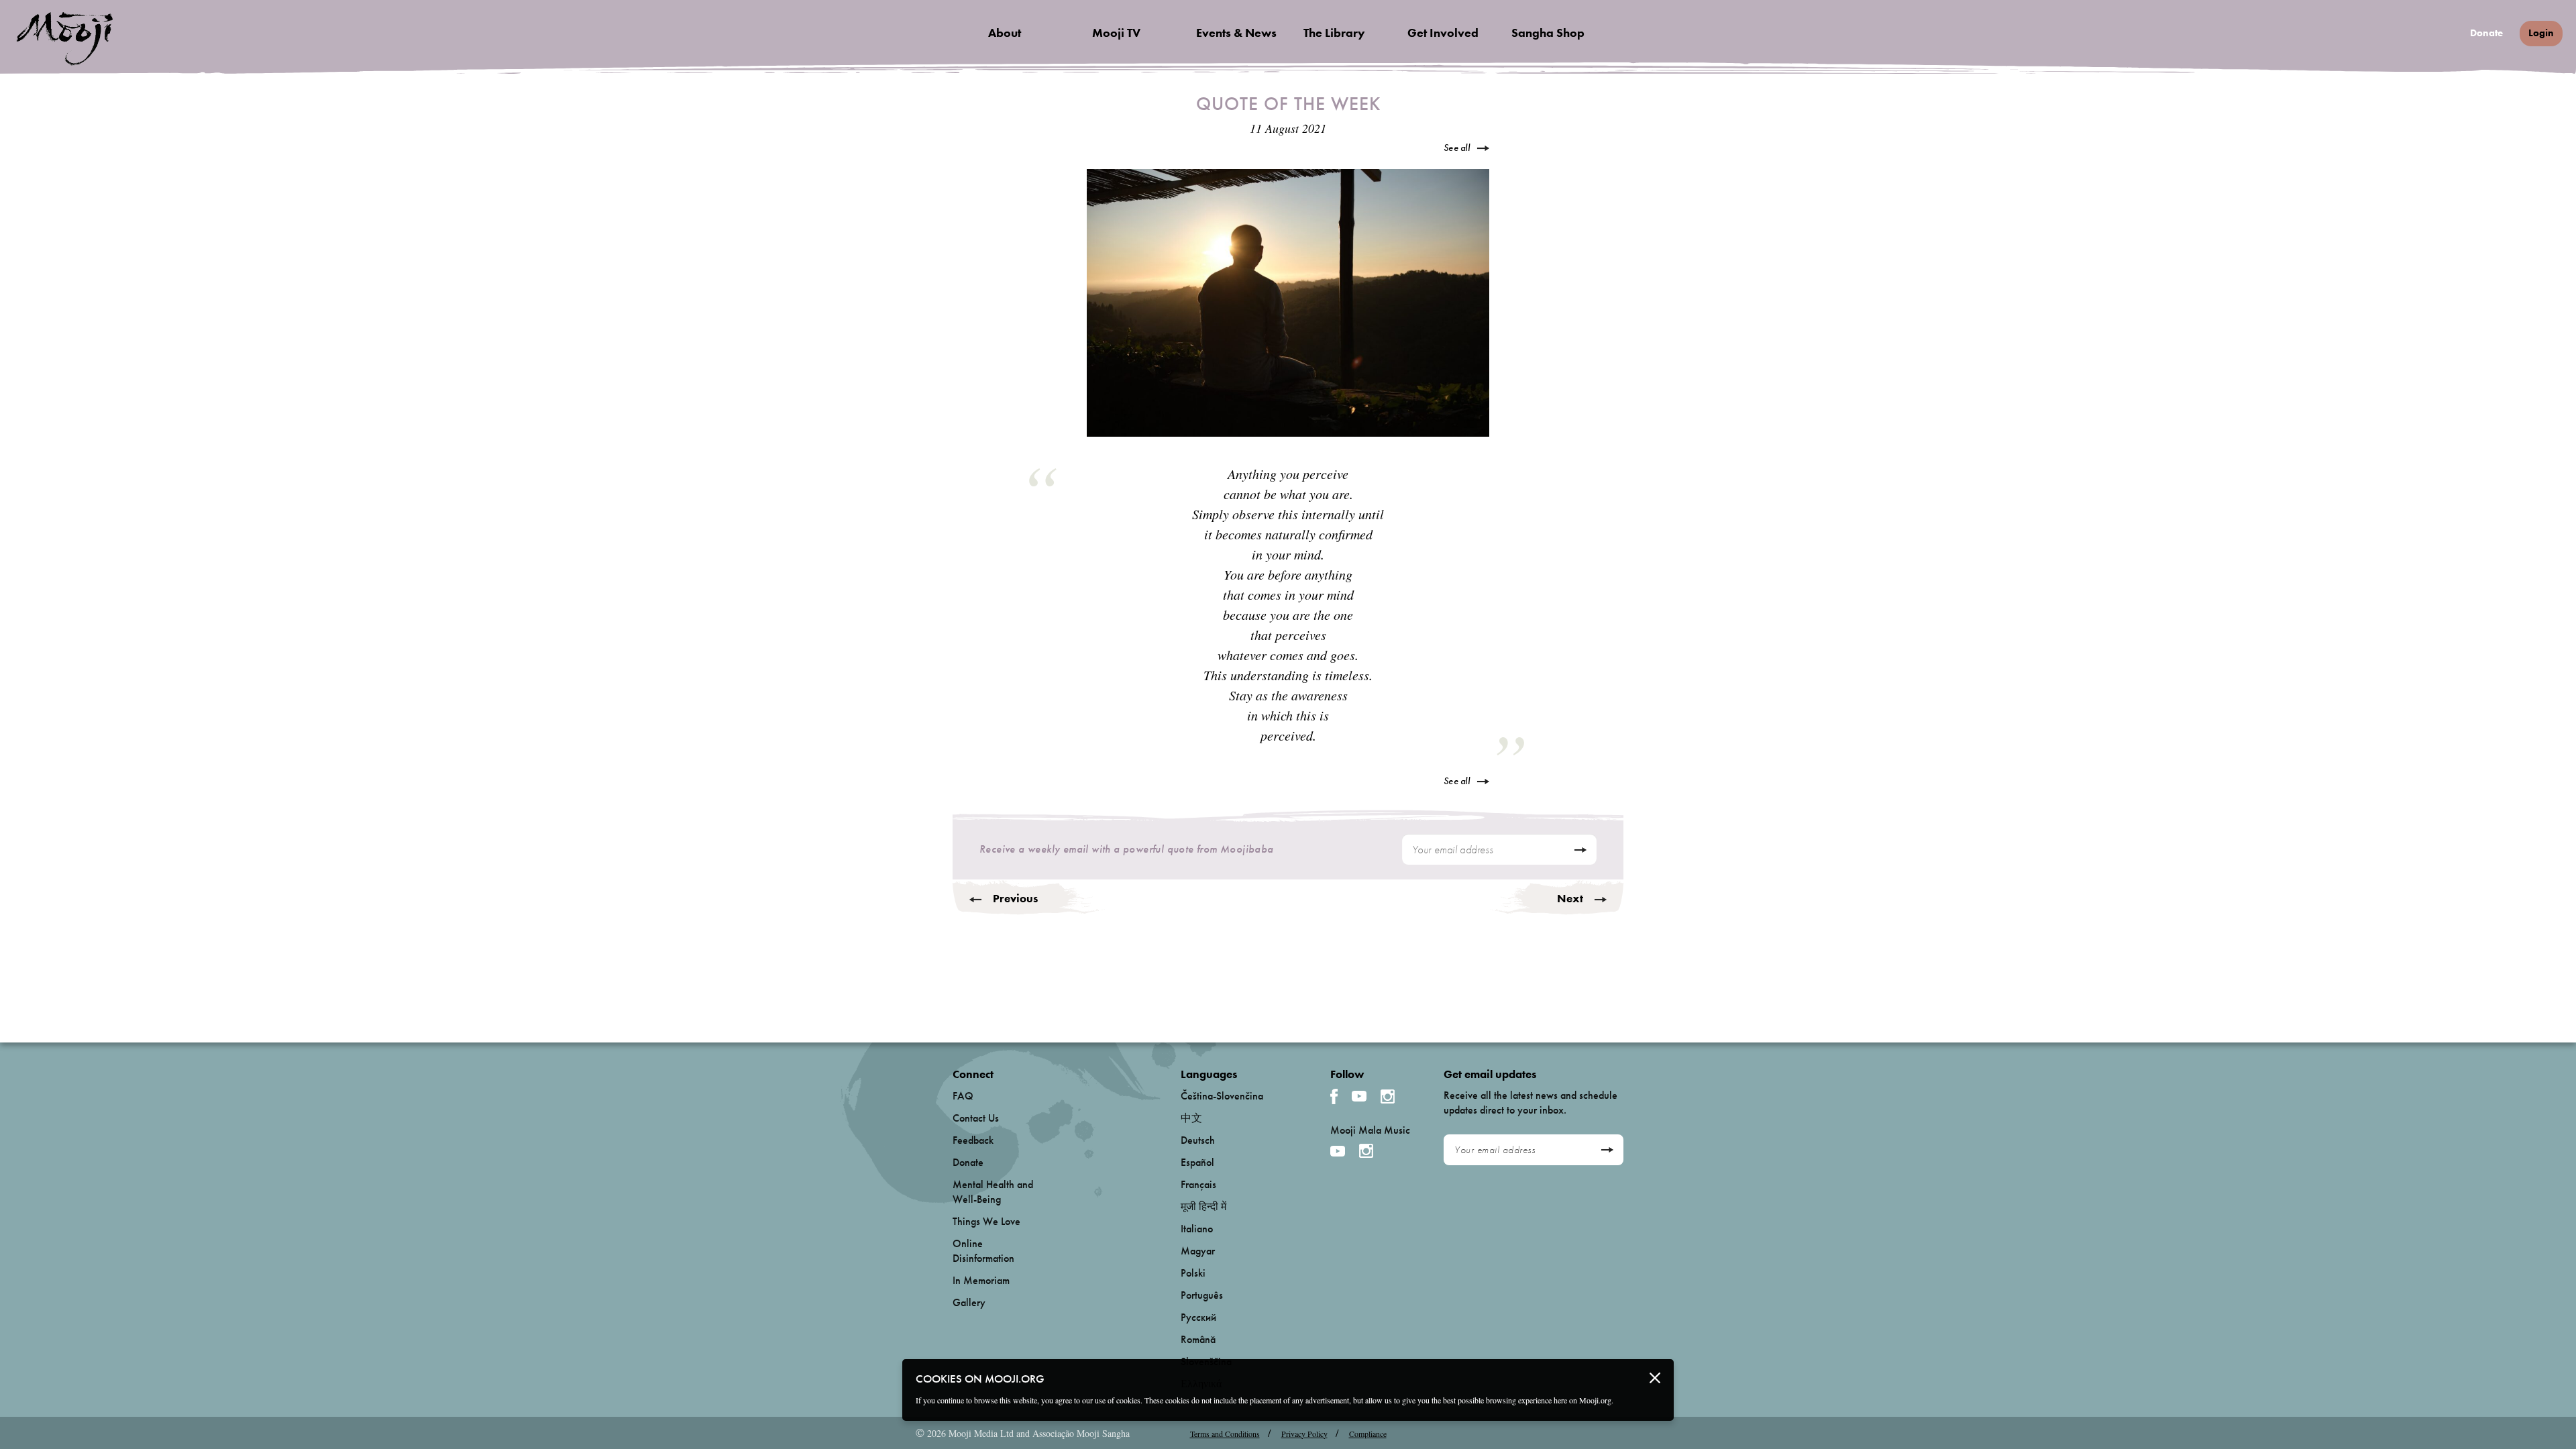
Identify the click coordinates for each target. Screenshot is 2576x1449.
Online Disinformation (983, 1251)
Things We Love (986, 1221)
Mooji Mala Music (1370, 1130)
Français (1198, 1184)
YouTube (1359, 1096)
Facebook (1334, 1096)
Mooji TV (1116, 33)
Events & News (1236, 33)
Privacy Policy (1304, 1434)
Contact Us (976, 1118)
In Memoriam (981, 1280)
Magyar (1198, 1251)
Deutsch (1198, 1140)
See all (1457, 148)
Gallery (969, 1302)
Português (1202, 1295)
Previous (1015, 898)
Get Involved (1443, 33)
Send (1580, 850)
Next (1570, 898)
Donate (2486, 33)
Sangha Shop (1548, 33)
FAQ (963, 1096)
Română (1198, 1339)
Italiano (1197, 1229)
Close (1655, 1378)
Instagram (1388, 1096)
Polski (1193, 1273)
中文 (1191, 1118)
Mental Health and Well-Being (993, 1192)
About (1005, 33)
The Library (1334, 33)
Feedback (973, 1140)
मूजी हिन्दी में (1203, 1206)
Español (1197, 1162)
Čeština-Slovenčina (1222, 1096)
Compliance (1368, 1434)
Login (2541, 33)
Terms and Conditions (1225, 1434)
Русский (1198, 1317)
